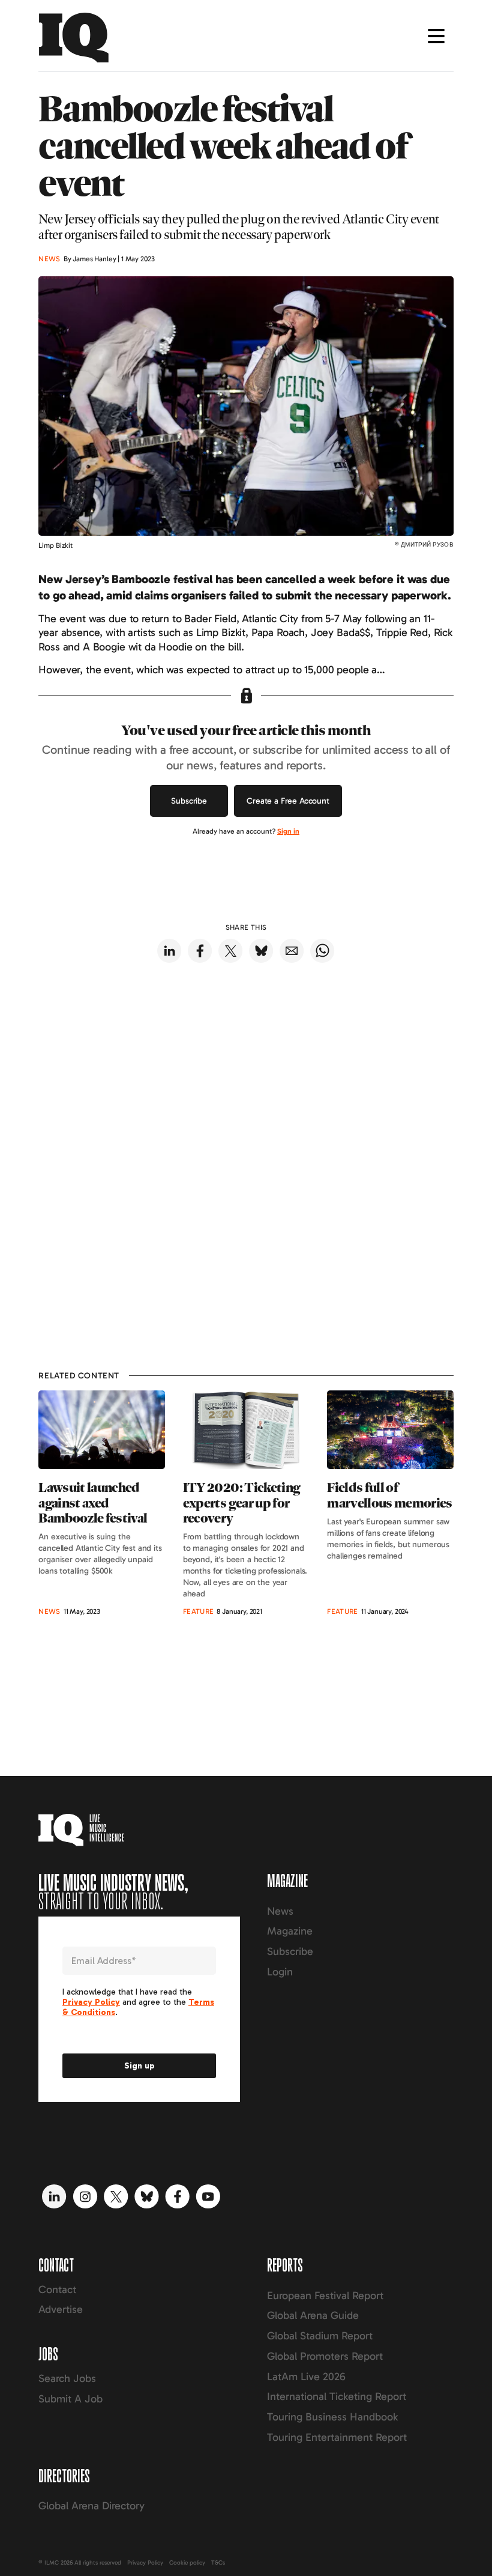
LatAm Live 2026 (306, 2377)
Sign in (288, 831)
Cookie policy (187, 2563)
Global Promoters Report (325, 2356)
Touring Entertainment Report (337, 2437)
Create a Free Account (288, 801)
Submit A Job (70, 2399)
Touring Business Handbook (332, 2417)
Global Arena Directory (91, 2506)
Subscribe (189, 801)
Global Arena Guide (313, 2315)
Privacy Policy (145, 2563)
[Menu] (436, 36)
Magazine (290, 1931)
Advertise (61, 2309)
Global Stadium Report (320, 2336)
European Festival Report (325, 2296)
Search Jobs (67, 2378)
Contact (57, 2290)
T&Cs (218, 2563)
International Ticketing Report (337, 2396)
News (280, 1911)
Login (280, 1972)
